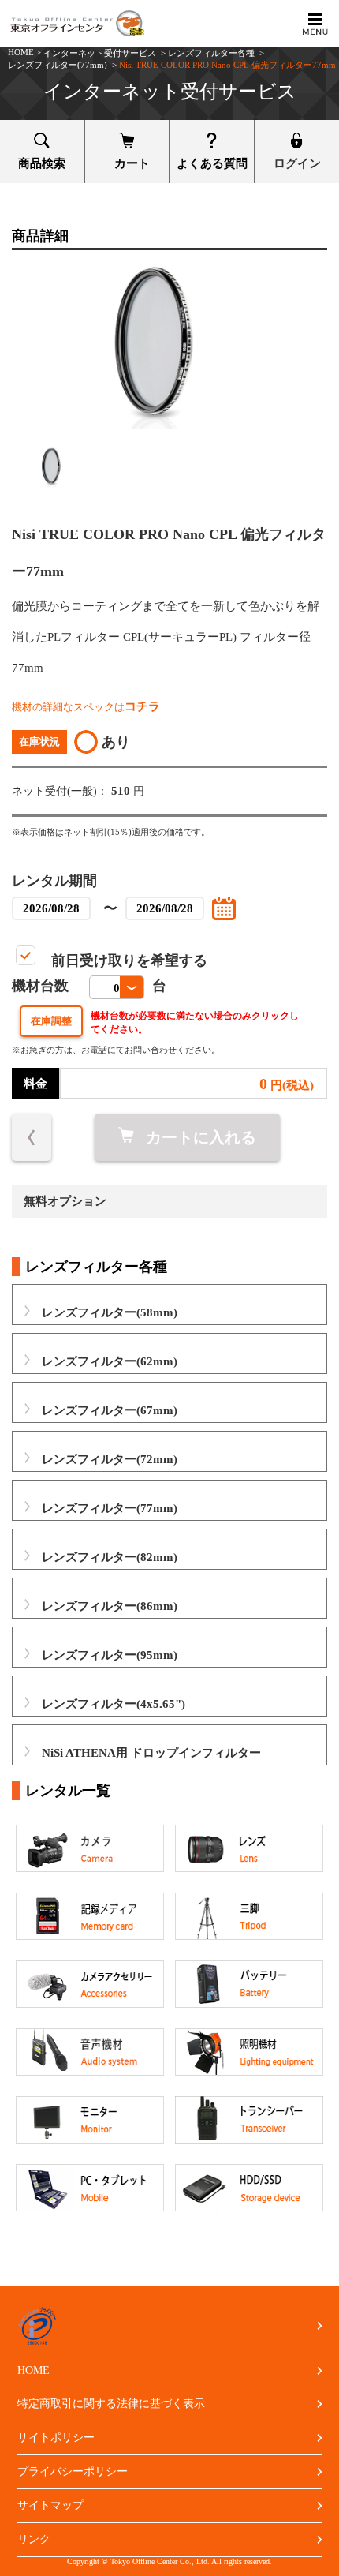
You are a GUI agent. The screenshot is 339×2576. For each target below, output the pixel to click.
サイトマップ (50, 2505)
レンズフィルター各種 (211, 53)
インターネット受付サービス (100, 53)
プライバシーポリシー (73, 2471)
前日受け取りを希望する (129, 960)
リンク (34, 2539)
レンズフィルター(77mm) (58, 65)
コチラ (142, 706)
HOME (21, 52)
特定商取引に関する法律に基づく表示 (111, 2404)
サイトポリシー (56, 2437)
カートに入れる (201, 1137)
